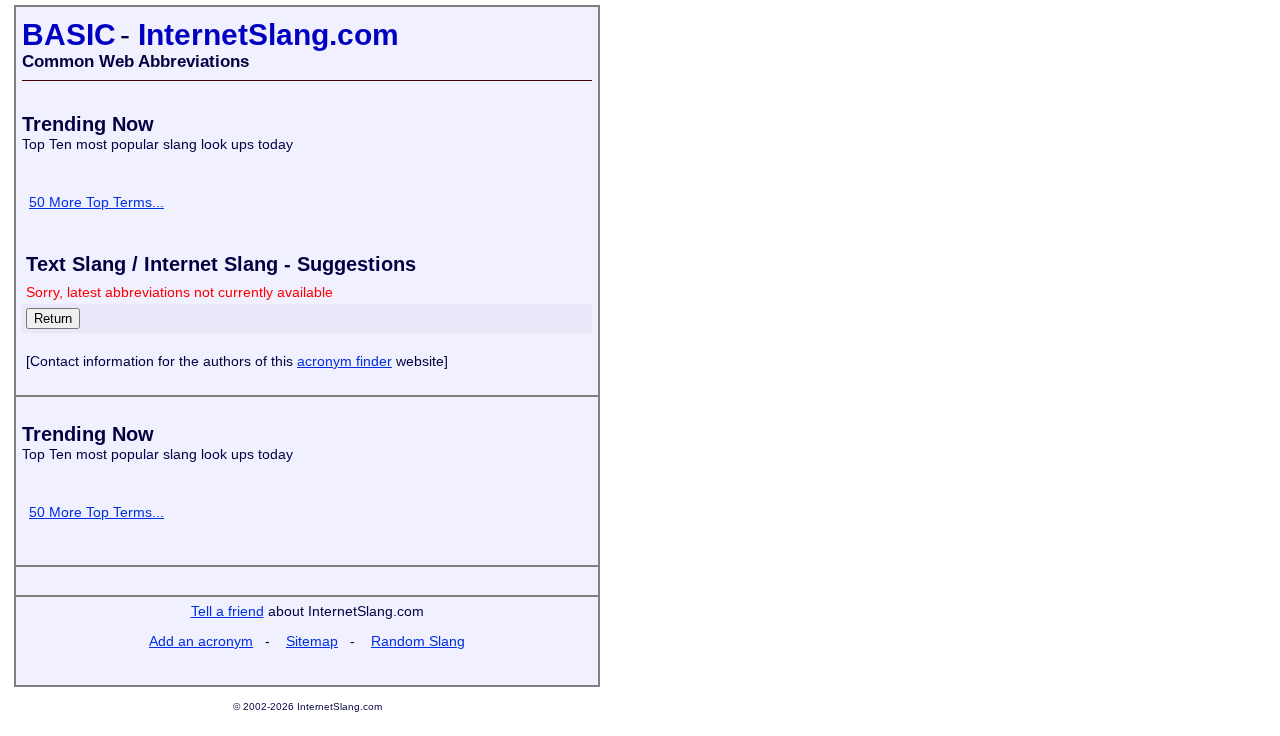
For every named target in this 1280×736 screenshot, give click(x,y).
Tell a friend (227, 611)
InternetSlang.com (268, 34)
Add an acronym (201, 641)
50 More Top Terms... (96, 202)
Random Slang (418, 641)
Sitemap (312, 641)
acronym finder (344, 361)
